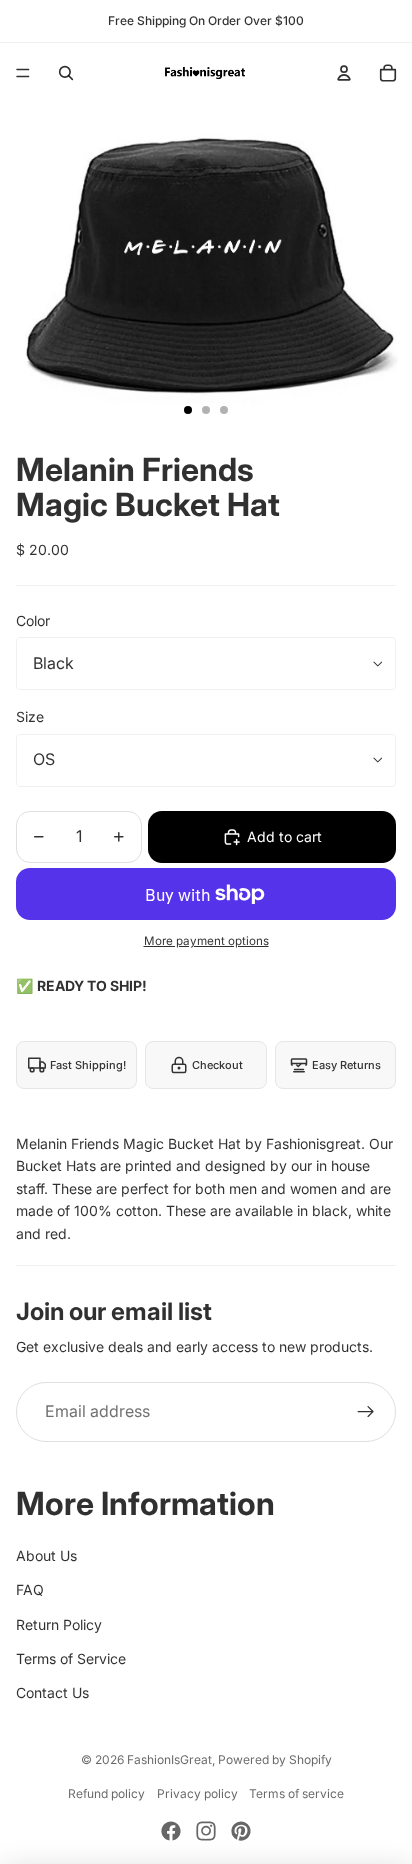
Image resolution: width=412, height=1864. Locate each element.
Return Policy (59, 1624)
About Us (46, 1555)
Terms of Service (71, 1658)
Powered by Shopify (275, 1759)
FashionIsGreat (169, 1759)
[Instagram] (206, 1831)
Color (33, 620)
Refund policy (106, 1793)
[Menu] (23, 73)
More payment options (206, 941)
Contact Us (52, 1692)
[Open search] (66, 73)
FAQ (30, 1589)
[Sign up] (366, 1412)
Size (30, 716)
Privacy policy (197, 1793)
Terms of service (296, 1793)
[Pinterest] (241, 1831)
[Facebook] (171, 1831)
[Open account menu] (344, 73)
